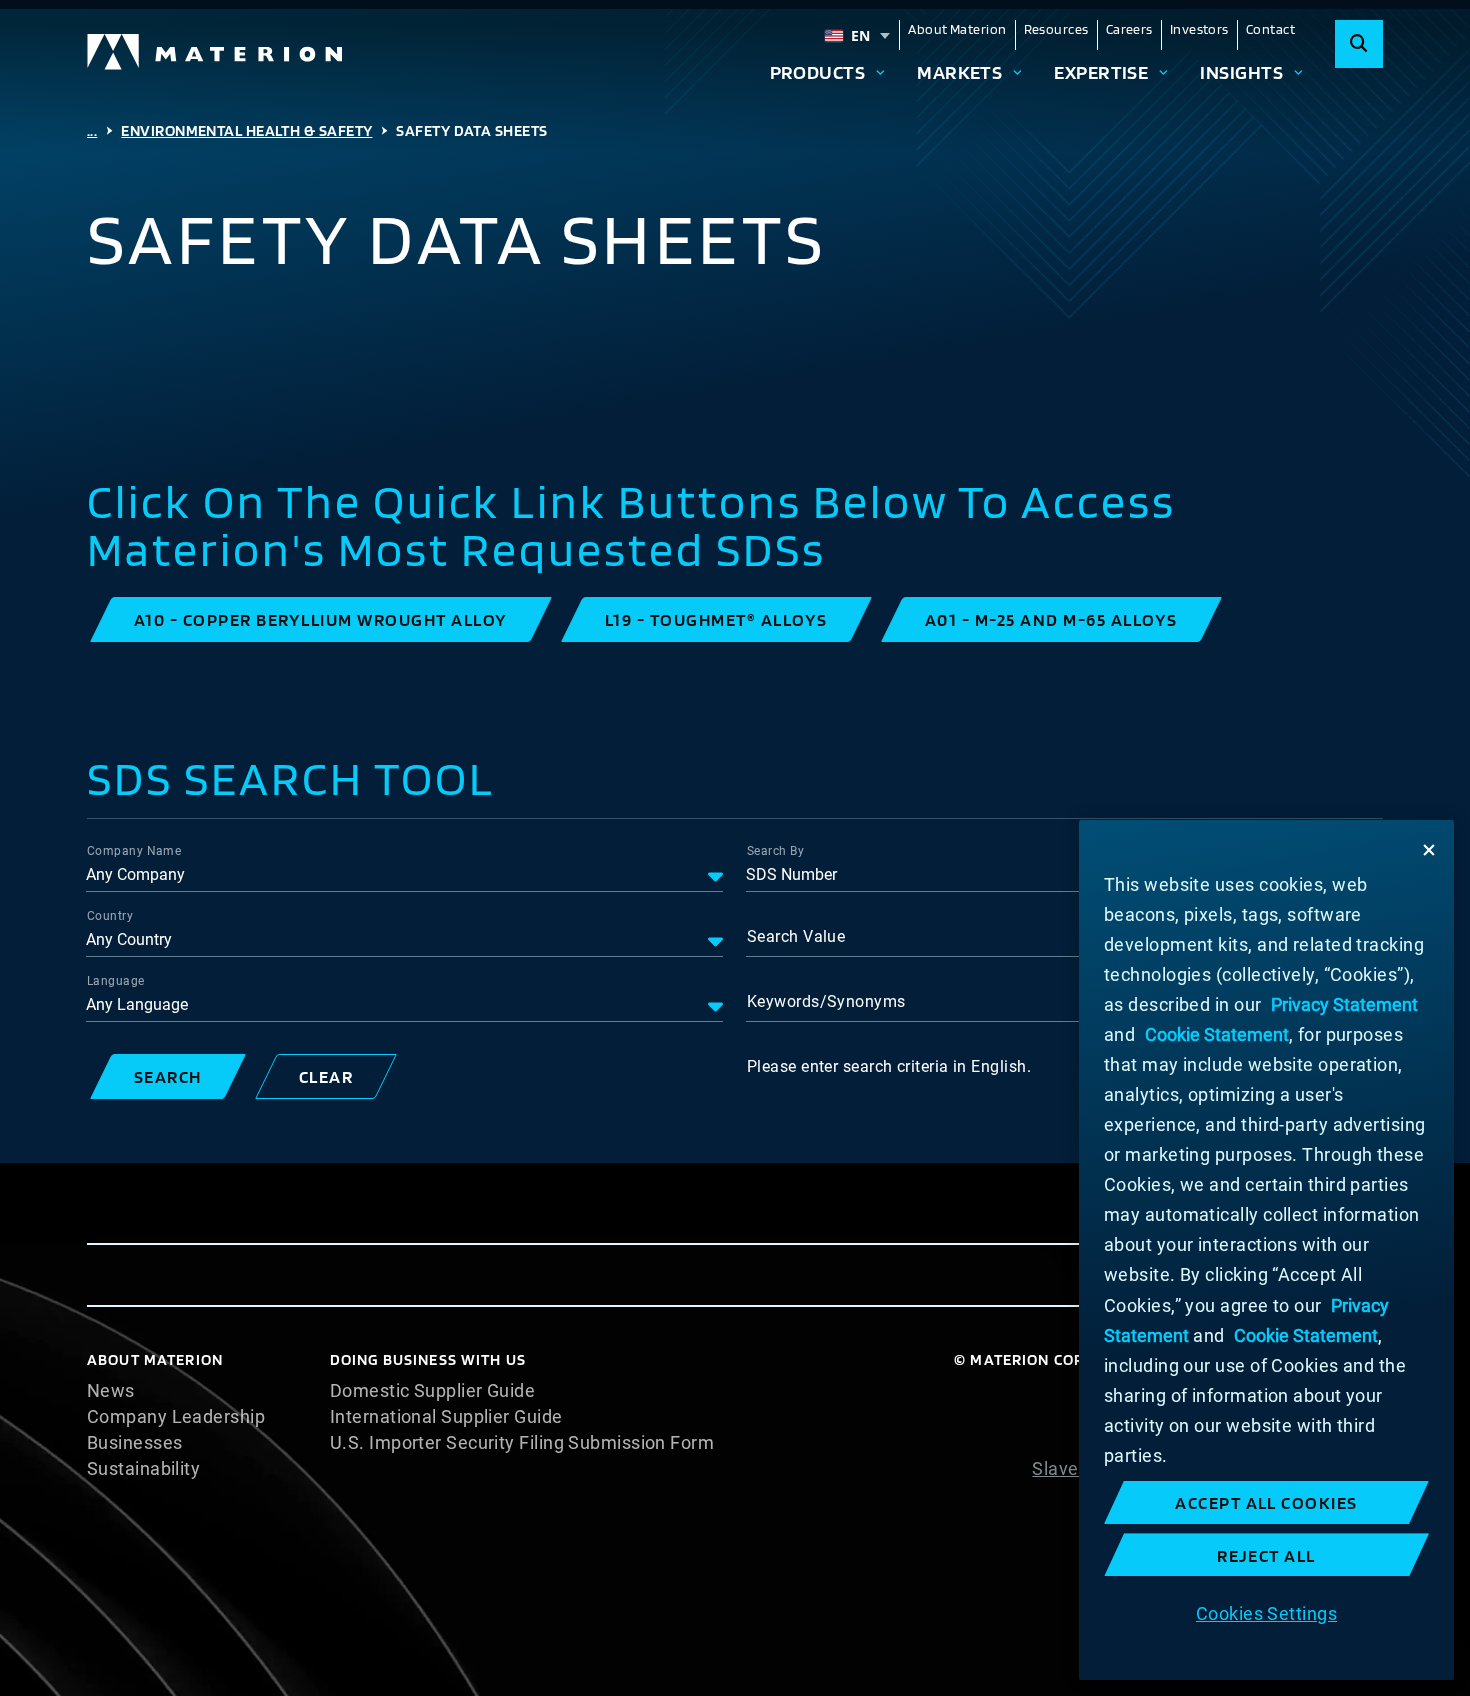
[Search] (1359, 44)
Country (110, 916)
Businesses (135, 1443)
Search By (775, 851)
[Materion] (216, 52)
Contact (1270, 29)
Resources (1056, 29)
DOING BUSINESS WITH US (428, 1359)
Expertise (1101, 72)
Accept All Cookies (1266, 1502)
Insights (1241, 72)
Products (818, 72)
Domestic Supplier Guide (432, 1391)
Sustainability (143, 1469)
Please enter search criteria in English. (889, 1066)
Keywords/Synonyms (826, 1001)
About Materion (957, 29)
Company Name (134, 851)
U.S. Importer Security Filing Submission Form (522, 1443)
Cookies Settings (1266, 1612)
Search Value (796, 936)
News (111, 1391)
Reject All (1266, 1555)
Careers (1129, 29)
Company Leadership (176, 1417)
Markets (959, 72)
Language (116, 981)
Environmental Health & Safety (246, 130)
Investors (1199, 29)
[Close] (1429, 850)
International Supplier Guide (446, 1417)
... (92, 130)
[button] (321, 619)
